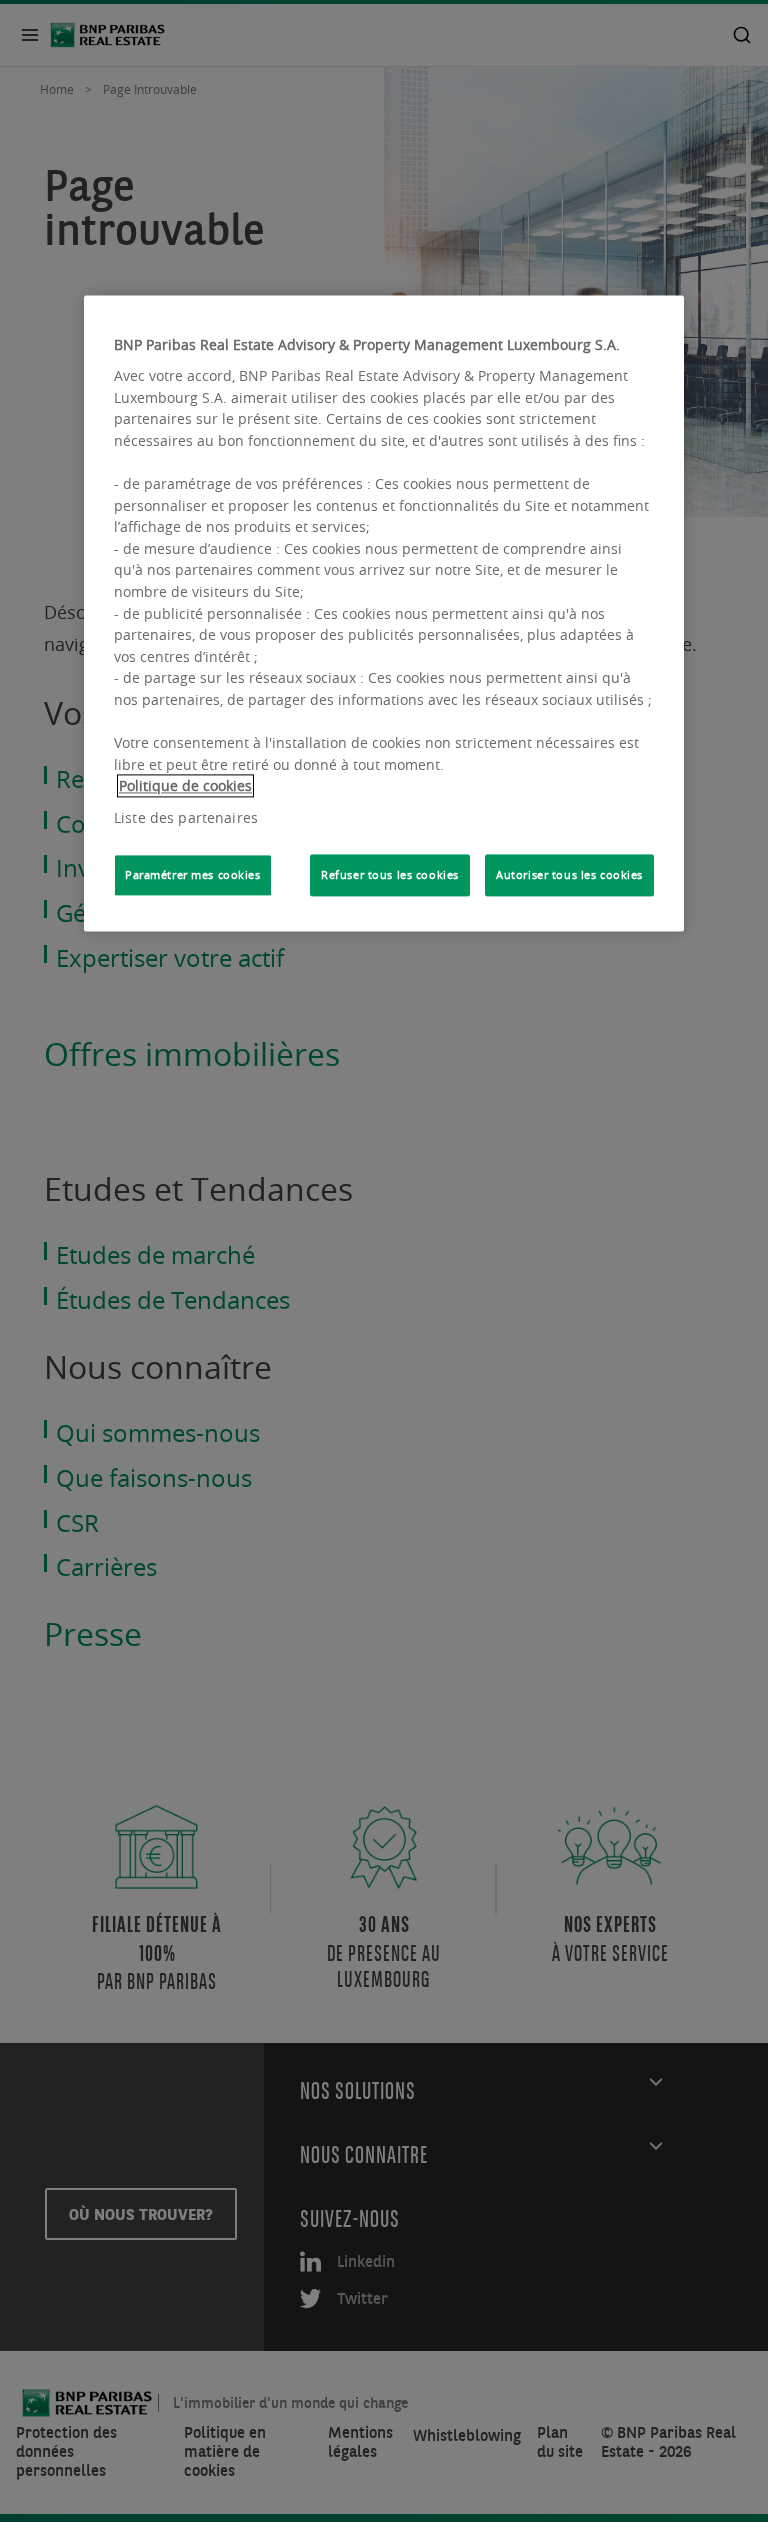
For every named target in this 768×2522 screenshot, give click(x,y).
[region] (384, 613)
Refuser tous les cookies (390, 874)
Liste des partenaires (186, 817)
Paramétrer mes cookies (193, 874)
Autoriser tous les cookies (569, 874)
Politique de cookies (185, 786)
